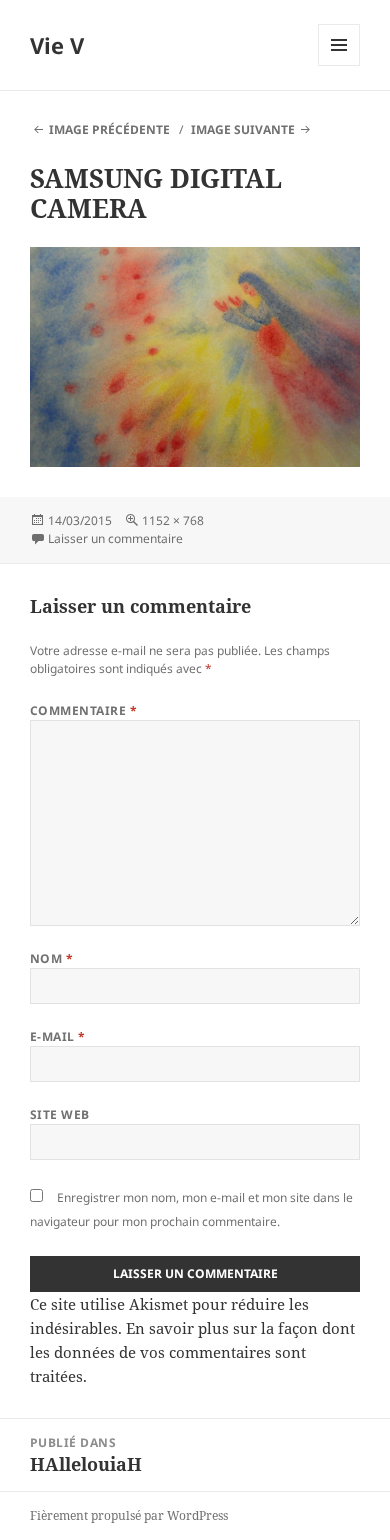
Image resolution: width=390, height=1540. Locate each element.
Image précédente (109, 129)
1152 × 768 (173, 520)
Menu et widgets (339, 65)
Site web (60, 1114)
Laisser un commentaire (115, 538)
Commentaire (83, 710)
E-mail (58, 1036)
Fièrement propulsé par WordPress (129, 1515)
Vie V (57, 45)
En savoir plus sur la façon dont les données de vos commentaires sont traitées (192, 1352)
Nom (51, 958)
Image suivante (243, 129)
